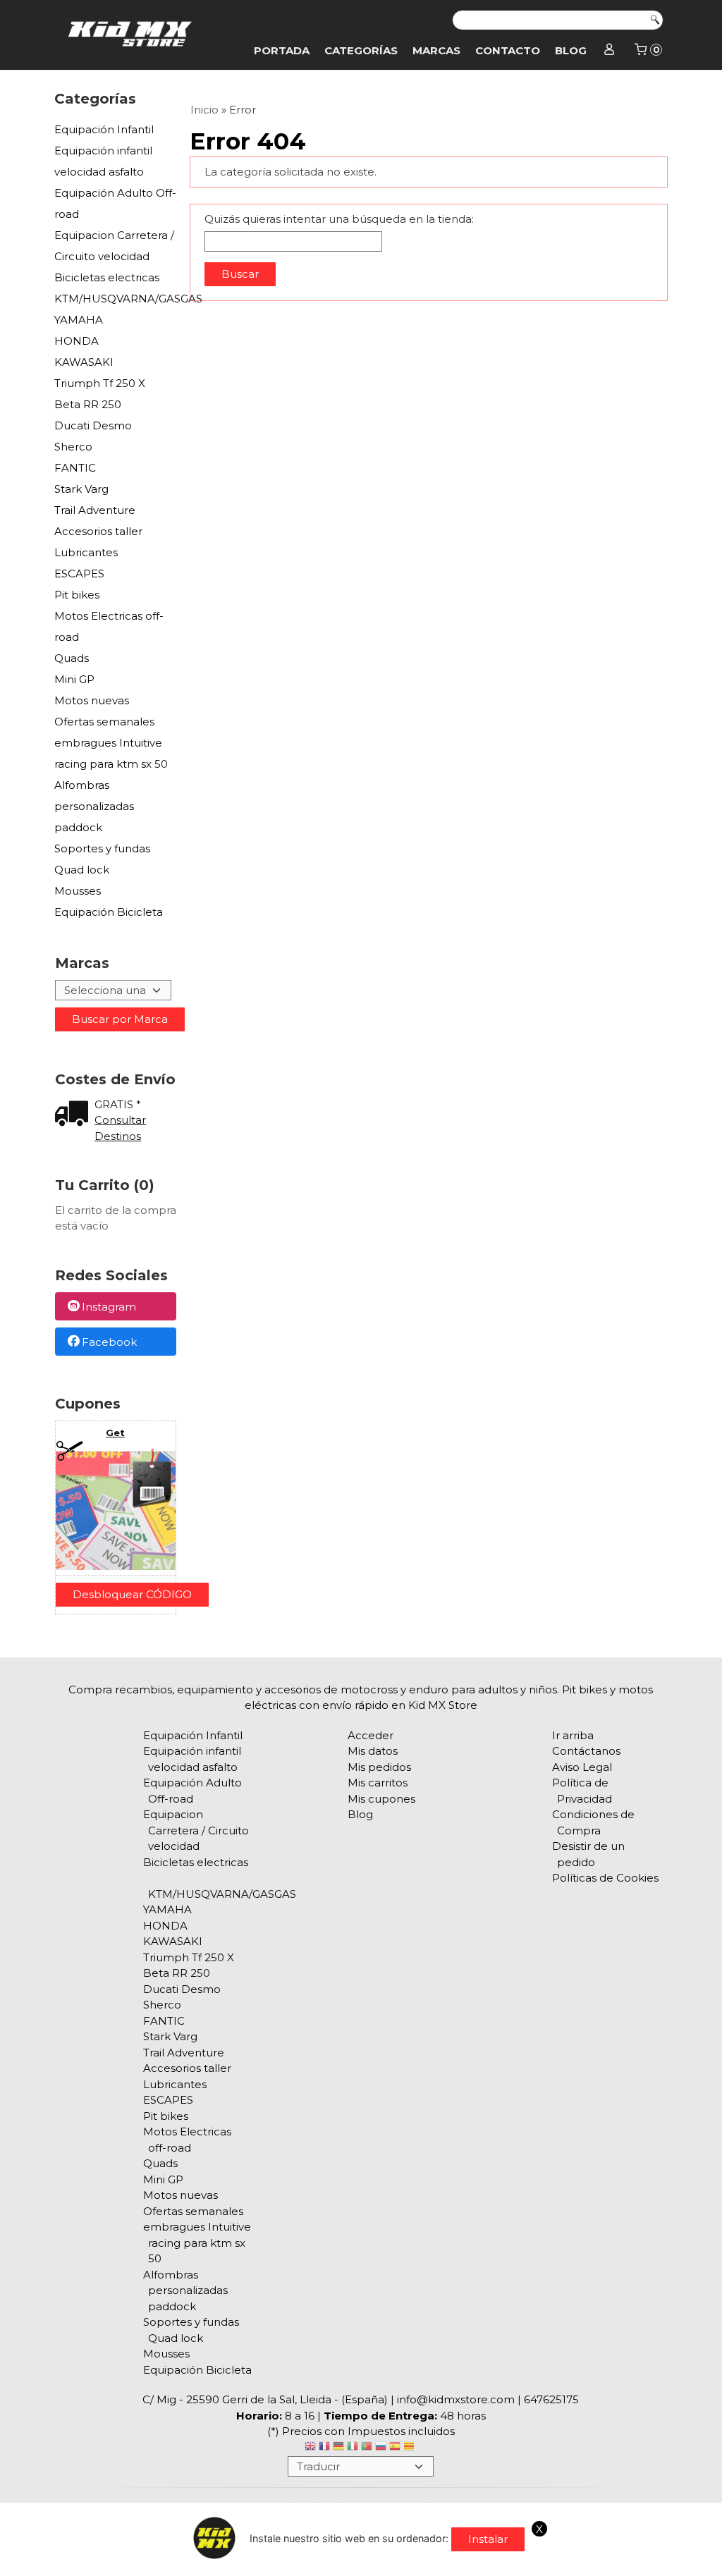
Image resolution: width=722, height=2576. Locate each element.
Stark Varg (81, 489)
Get (115, 1433)
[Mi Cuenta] (610, 51)
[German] (338, 2448)
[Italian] (353, 2448)
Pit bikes (77, 595)
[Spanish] (395, 2448)
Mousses (78, 891)
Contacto (508, 50)
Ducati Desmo (93, 425)
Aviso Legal (582, 1767)
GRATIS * (118, 1104)
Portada (282, 50)
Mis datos (373, 1751)
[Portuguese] (367, 2448)
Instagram (109, 1307)
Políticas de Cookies (605, 1878)
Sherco (73, 447)
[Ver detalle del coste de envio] (75, 1115)
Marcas (436, 50)
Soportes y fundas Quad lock (102, 859)
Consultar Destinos (120, 1128)
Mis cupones (381, 1799)
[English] (310, 2448)
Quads (72, 658)
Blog (571, 50)
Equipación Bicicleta (109, 912)
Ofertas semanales (104, 722)
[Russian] (381, 2448)
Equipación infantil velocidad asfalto (103, 161)
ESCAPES (79, 574)
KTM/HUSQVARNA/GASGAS (116, 299)
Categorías (361, 50)
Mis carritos (378, 1783)
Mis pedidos (379, 1767)
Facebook (109, 1342)
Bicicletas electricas (107, 277)
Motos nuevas (92, 700)
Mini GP (74, 679)
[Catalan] (410, 2448)
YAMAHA (79, 320)
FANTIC (75, 468)
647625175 (551, 2399)
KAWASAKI (84, 362)
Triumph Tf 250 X (100, 383)
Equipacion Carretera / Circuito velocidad (114, 246)
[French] (324, 2448)
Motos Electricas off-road (109, 626)
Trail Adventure (95, 510)
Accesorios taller (98, 531)
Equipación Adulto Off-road (115, 203)
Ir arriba (573, 1735)
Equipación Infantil (104, 129)
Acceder (371, 1735)
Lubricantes (86, 552)
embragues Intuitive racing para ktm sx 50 (111, 753)
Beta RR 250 (88, 404)
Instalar (488, 2539)
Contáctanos (586, 1751)
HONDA (77, 341)
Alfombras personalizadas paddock (94, 806)
